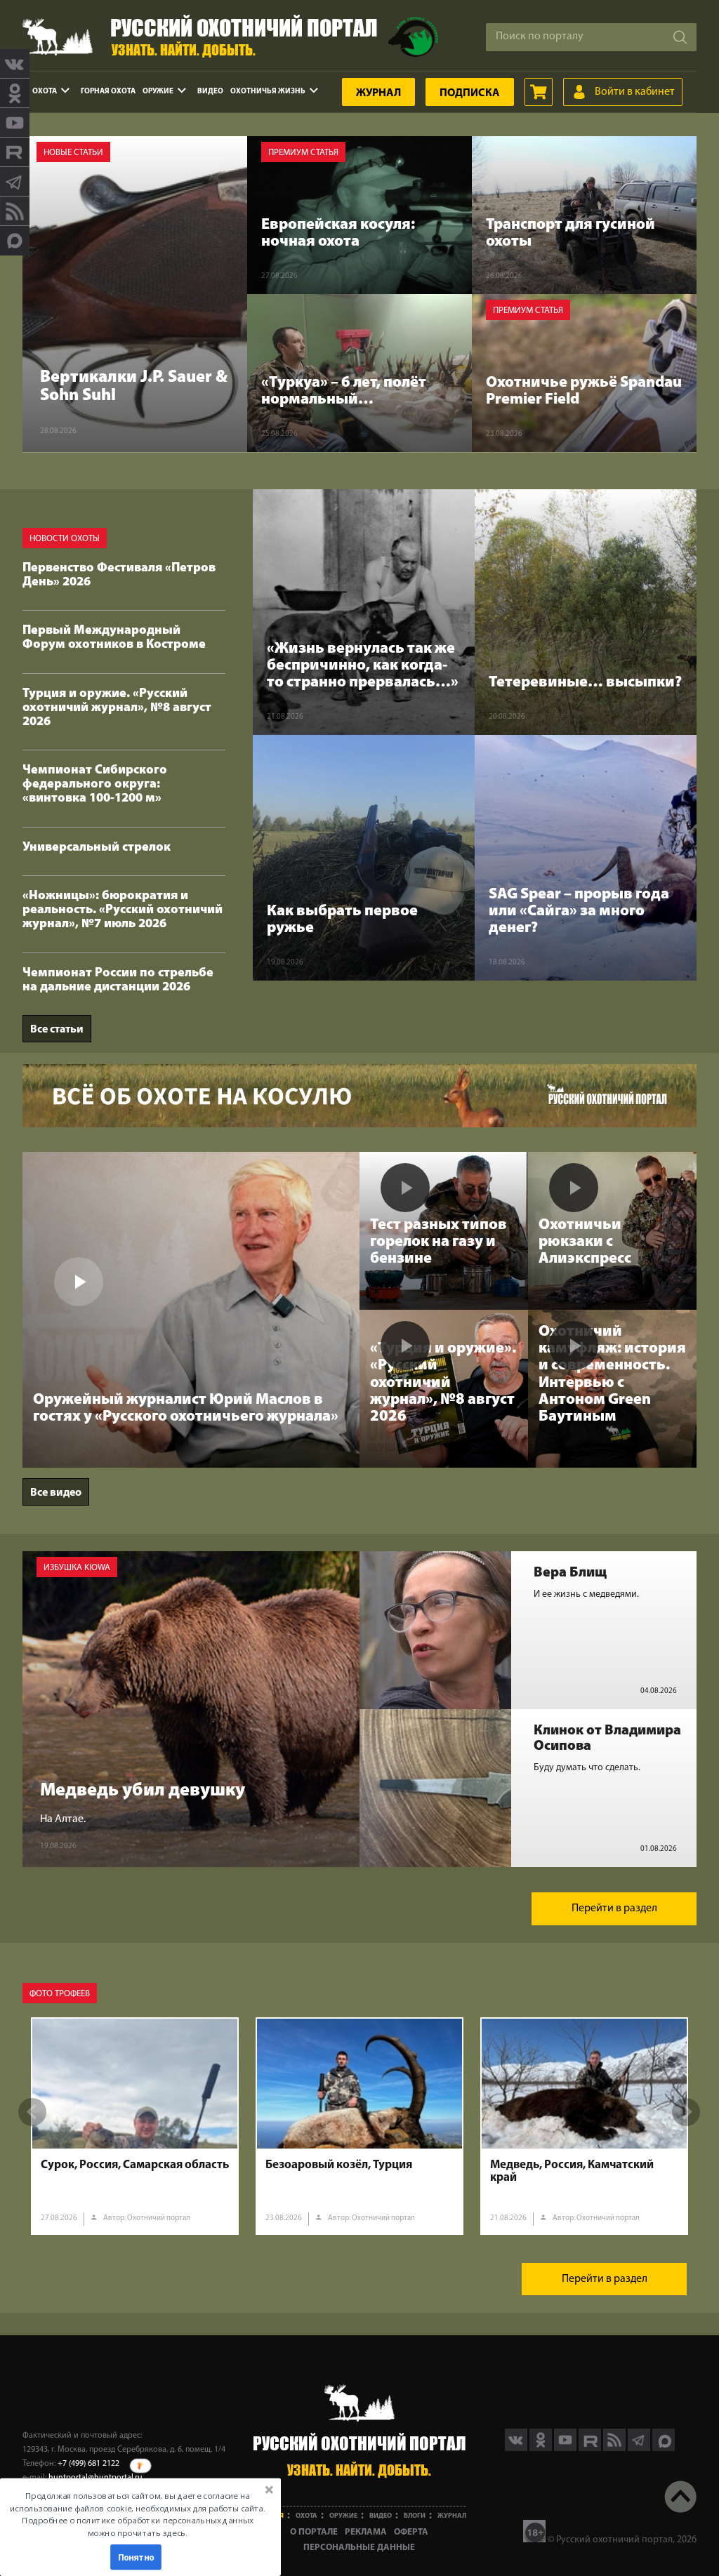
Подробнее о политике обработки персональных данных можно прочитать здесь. (137, 2527)
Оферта (411, 2532)
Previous (32, 2112)
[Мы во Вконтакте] (15, 64)
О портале (314, 2532)
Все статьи (57, 1030)
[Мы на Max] (664, 2448)
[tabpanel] (135, 2126)
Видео (210, 92)
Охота (45, 92)
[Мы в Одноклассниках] (15, 93)
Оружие (158, 92)
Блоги (415, 2516)
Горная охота (108, 92)
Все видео (56, 1493)
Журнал (378, 93)
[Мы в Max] (15, 241)
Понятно (136, 2557)
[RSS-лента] (15, 211)
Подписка (470, 93)
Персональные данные (359, 2548)
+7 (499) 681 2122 (88, 2464)
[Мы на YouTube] (15, 123)
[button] (138, 2514)
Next (686, 2112)
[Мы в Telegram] (15, 182)
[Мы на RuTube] (15, 152)
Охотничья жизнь (268, 92)
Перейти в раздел (614, 1908)
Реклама (366, 2532)
